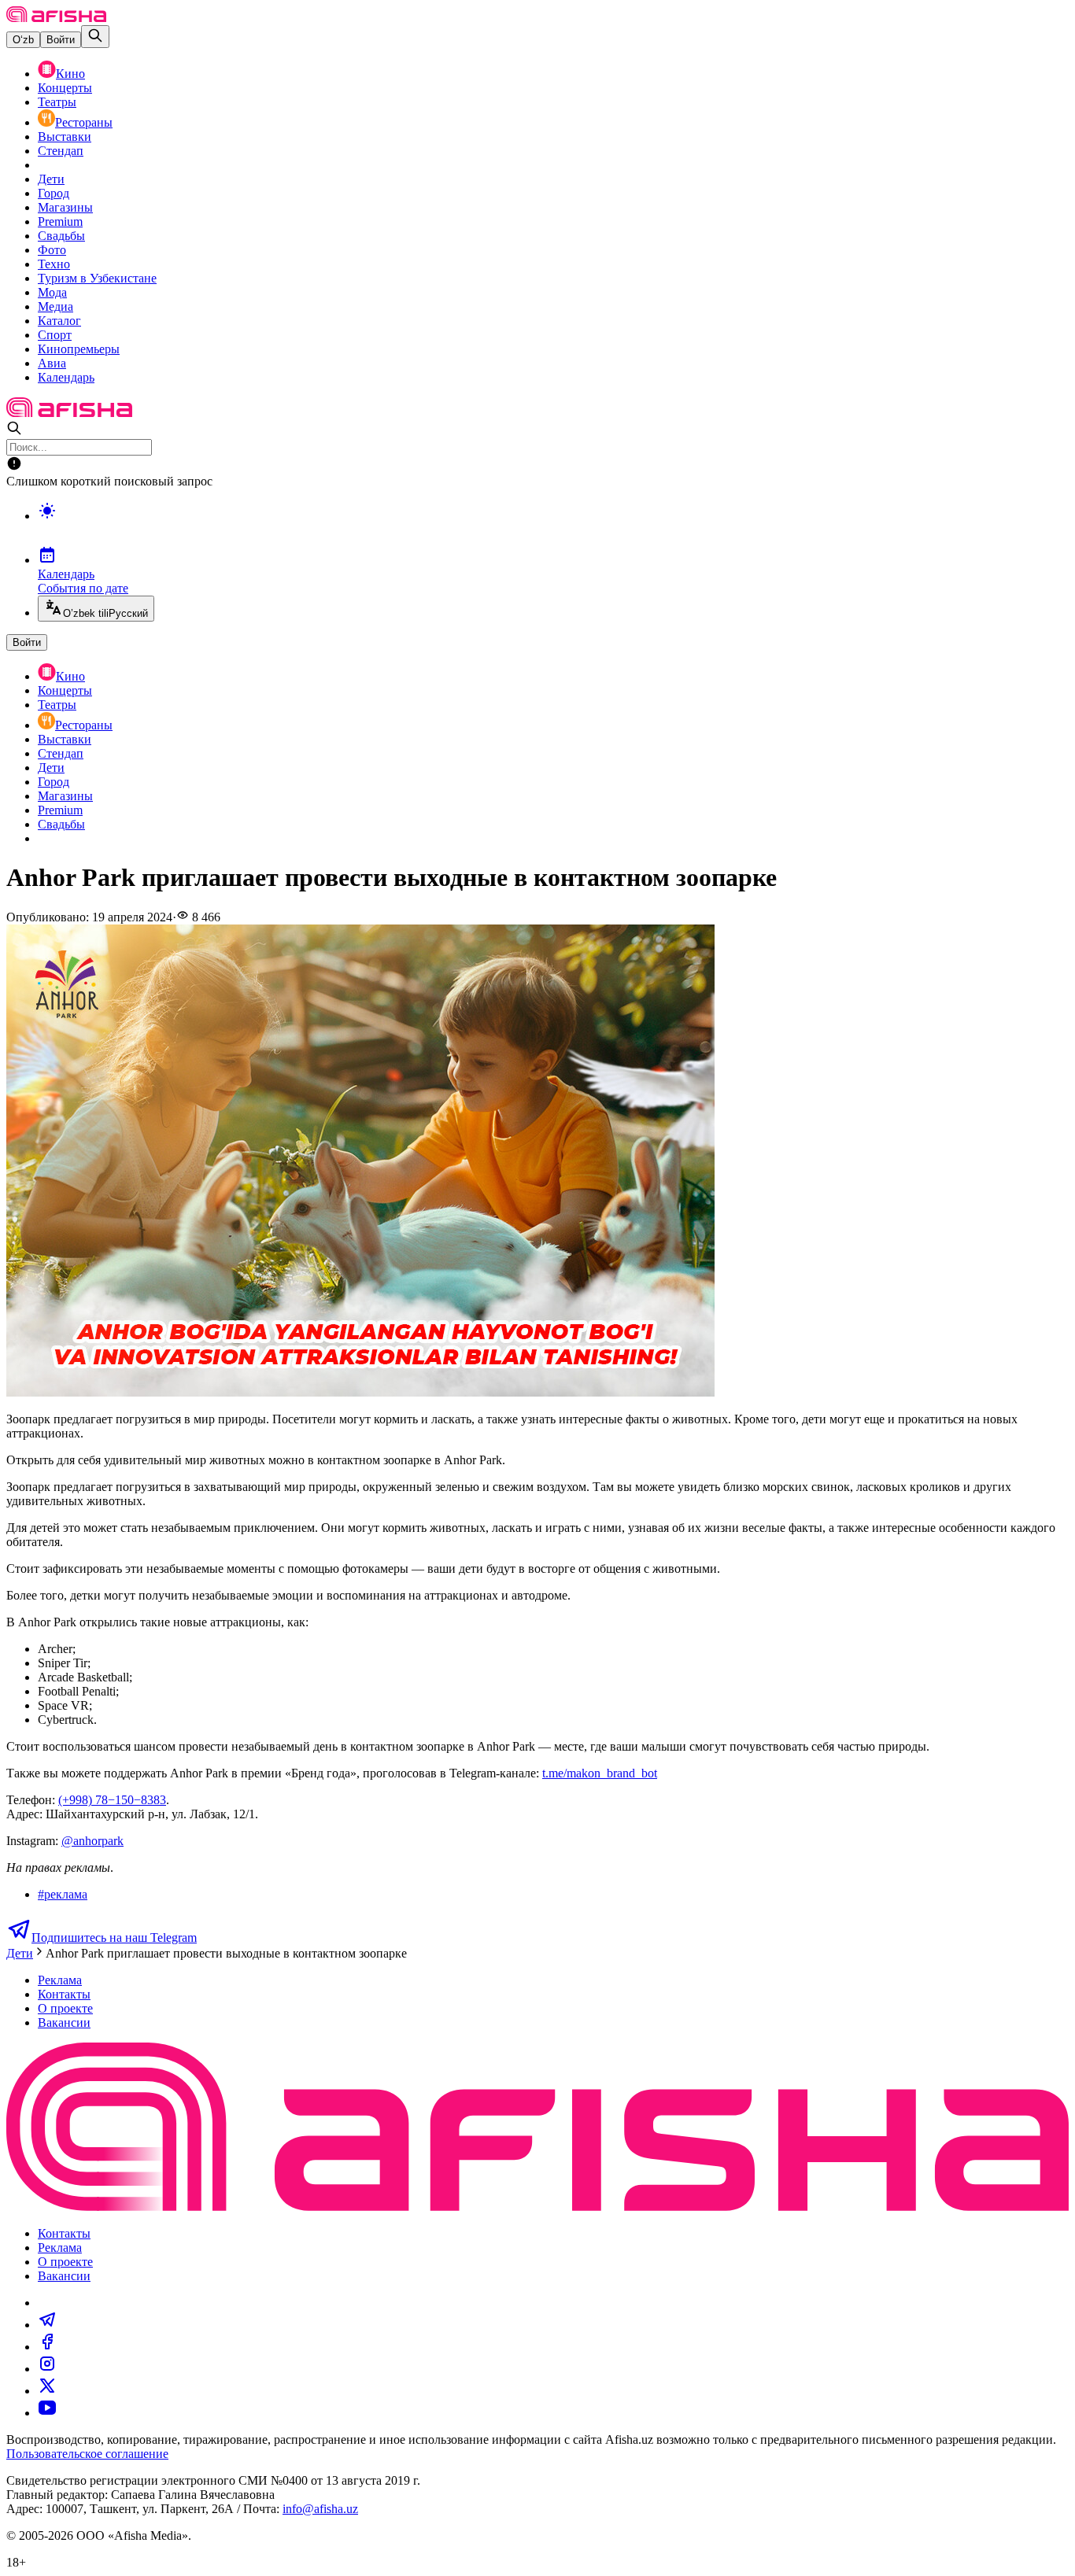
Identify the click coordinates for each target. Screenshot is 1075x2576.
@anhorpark (92, 1841)
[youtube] (47, 2413)
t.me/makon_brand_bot (600, 1773)
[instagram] (47, 2369)
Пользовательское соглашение (87, 2454)
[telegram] (47, 2325)
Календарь (66, 377)
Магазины (65, 207)
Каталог (59, 321)
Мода (52, 292)
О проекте (65, 2008)
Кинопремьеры (79, 349)
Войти (61, 40)
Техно (54, 264)
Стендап (61, 151)
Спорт (55, 335)
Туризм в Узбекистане (97, 278)
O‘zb (23, 40)
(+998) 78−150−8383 (112, 1800)
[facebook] (47, 2347)
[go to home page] (56, 18)
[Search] (95, 37)
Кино (70, 74)
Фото (52, 250)
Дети (51, 179)
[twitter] (47, 2391)
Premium (60, 221)
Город (54, 193)
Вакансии (64, 2022)
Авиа (52, 363)
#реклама (63, 1894)
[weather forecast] (553, 527)
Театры (57, 102)
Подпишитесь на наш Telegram (114, 1938)
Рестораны (84, 122)
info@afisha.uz (320, 2509)
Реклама (60, 1980)
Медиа (55, 306)
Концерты (65, 88)
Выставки (65, 137)
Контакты (64, 1994)
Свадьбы (61, 236)
